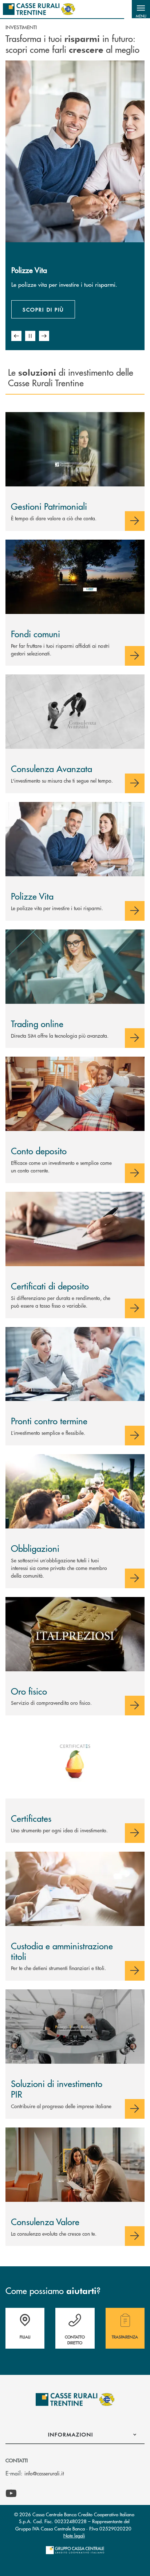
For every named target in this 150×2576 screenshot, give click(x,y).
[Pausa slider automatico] (30, 336)
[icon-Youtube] (11, 2494)
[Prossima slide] (44, 336)
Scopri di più (43, 309)
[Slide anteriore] (16, 336)
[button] (141, 9)
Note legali (74, 2535)
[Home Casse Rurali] (39, 9)
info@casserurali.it (44, 2473)
